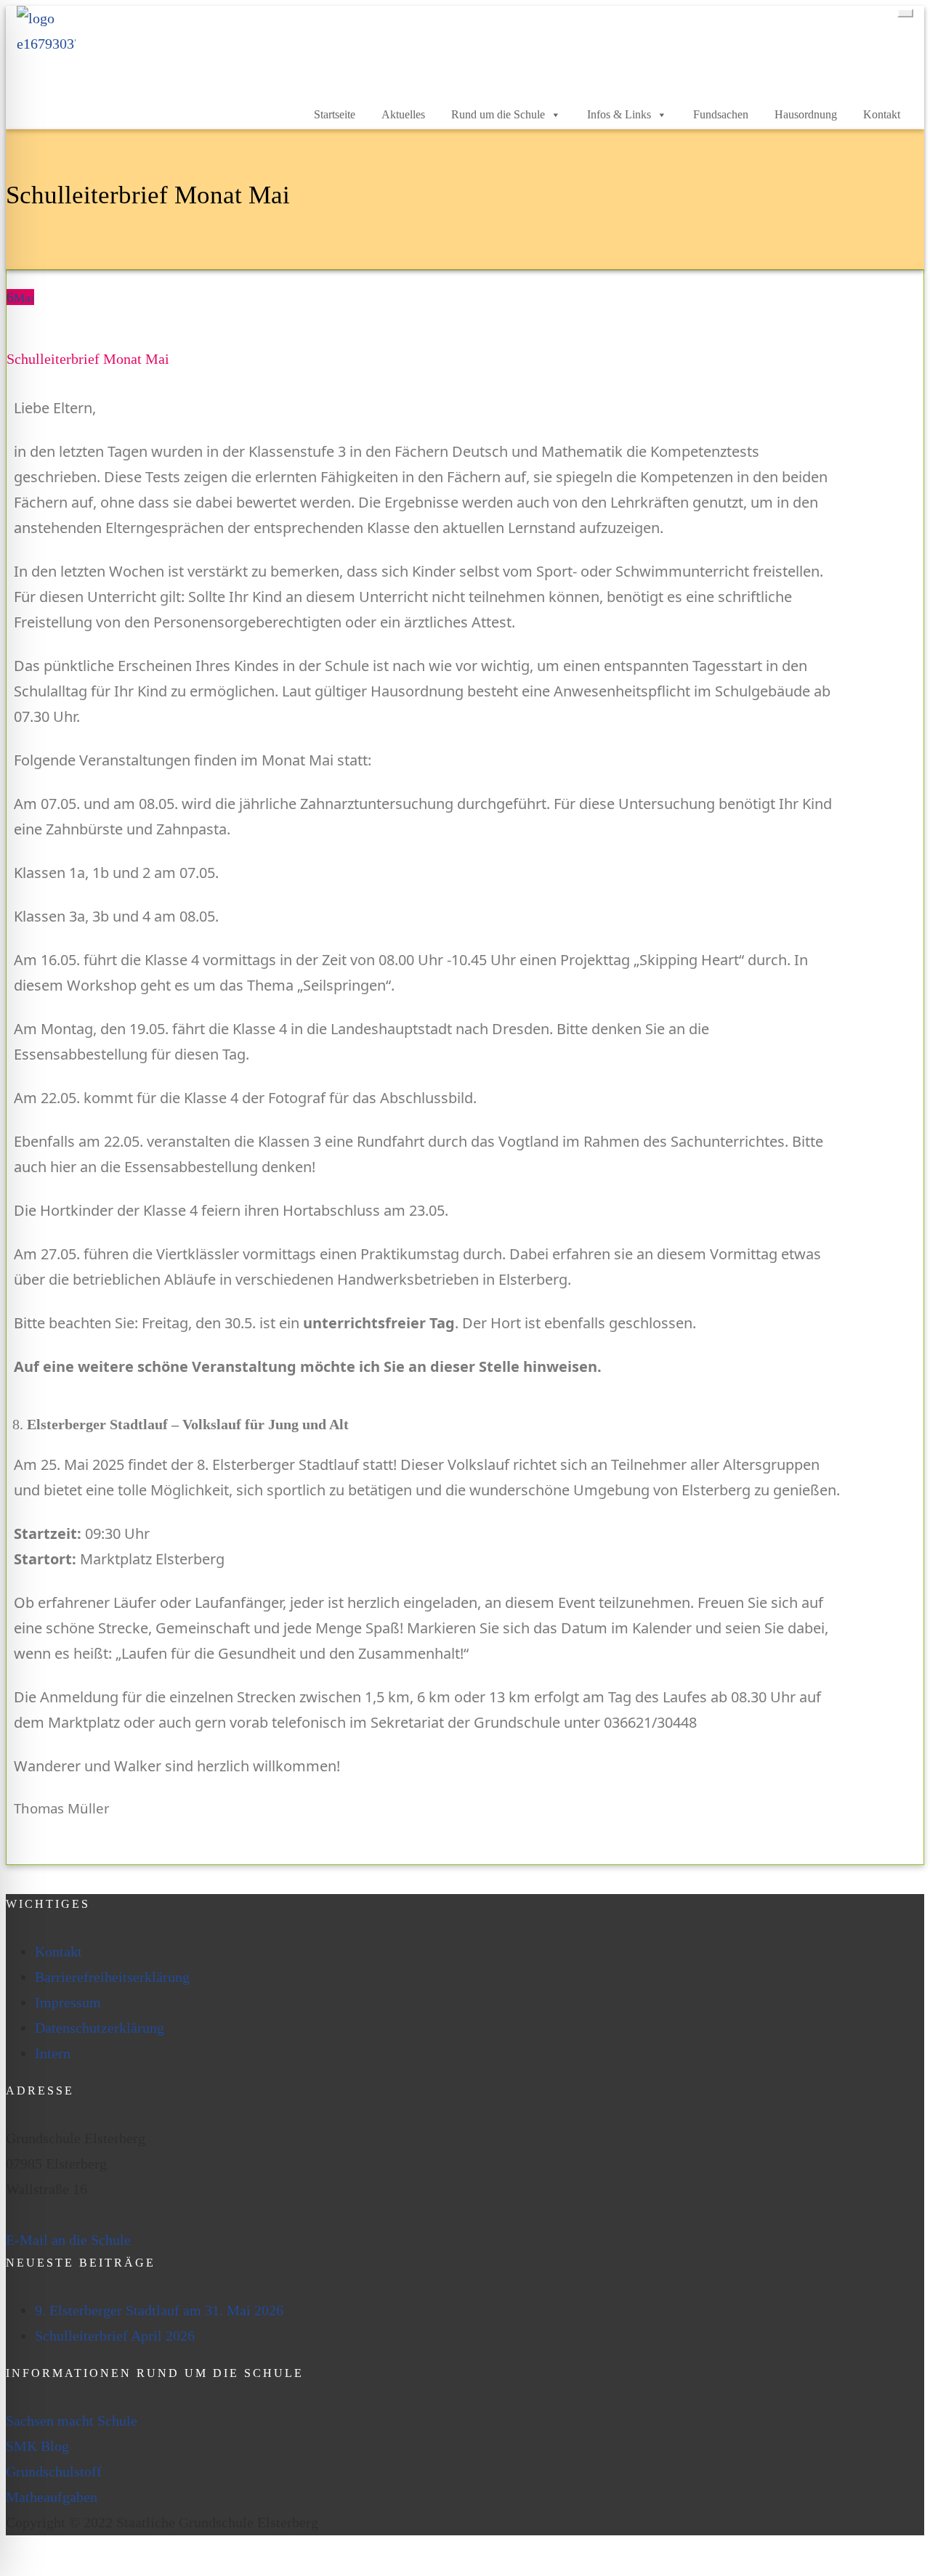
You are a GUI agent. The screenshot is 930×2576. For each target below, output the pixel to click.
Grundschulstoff (54, 2471)
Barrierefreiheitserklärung (112, 1977)
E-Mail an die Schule (68, 2240)
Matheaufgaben (52, 2497)
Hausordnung (806, 114)
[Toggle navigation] (905, 13)
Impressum (68, 2002)
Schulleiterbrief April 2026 (115, 2336)
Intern (53, 2053)
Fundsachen (721, 114)
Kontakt (882, 114)
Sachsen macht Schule (72, 2421)
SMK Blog (37, 2446)
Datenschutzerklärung (100, 2028)
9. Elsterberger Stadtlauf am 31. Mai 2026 (159, 2310)
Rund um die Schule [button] (498, 114)
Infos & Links (619, 114)
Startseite (335, 114)
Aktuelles (403, 114)
